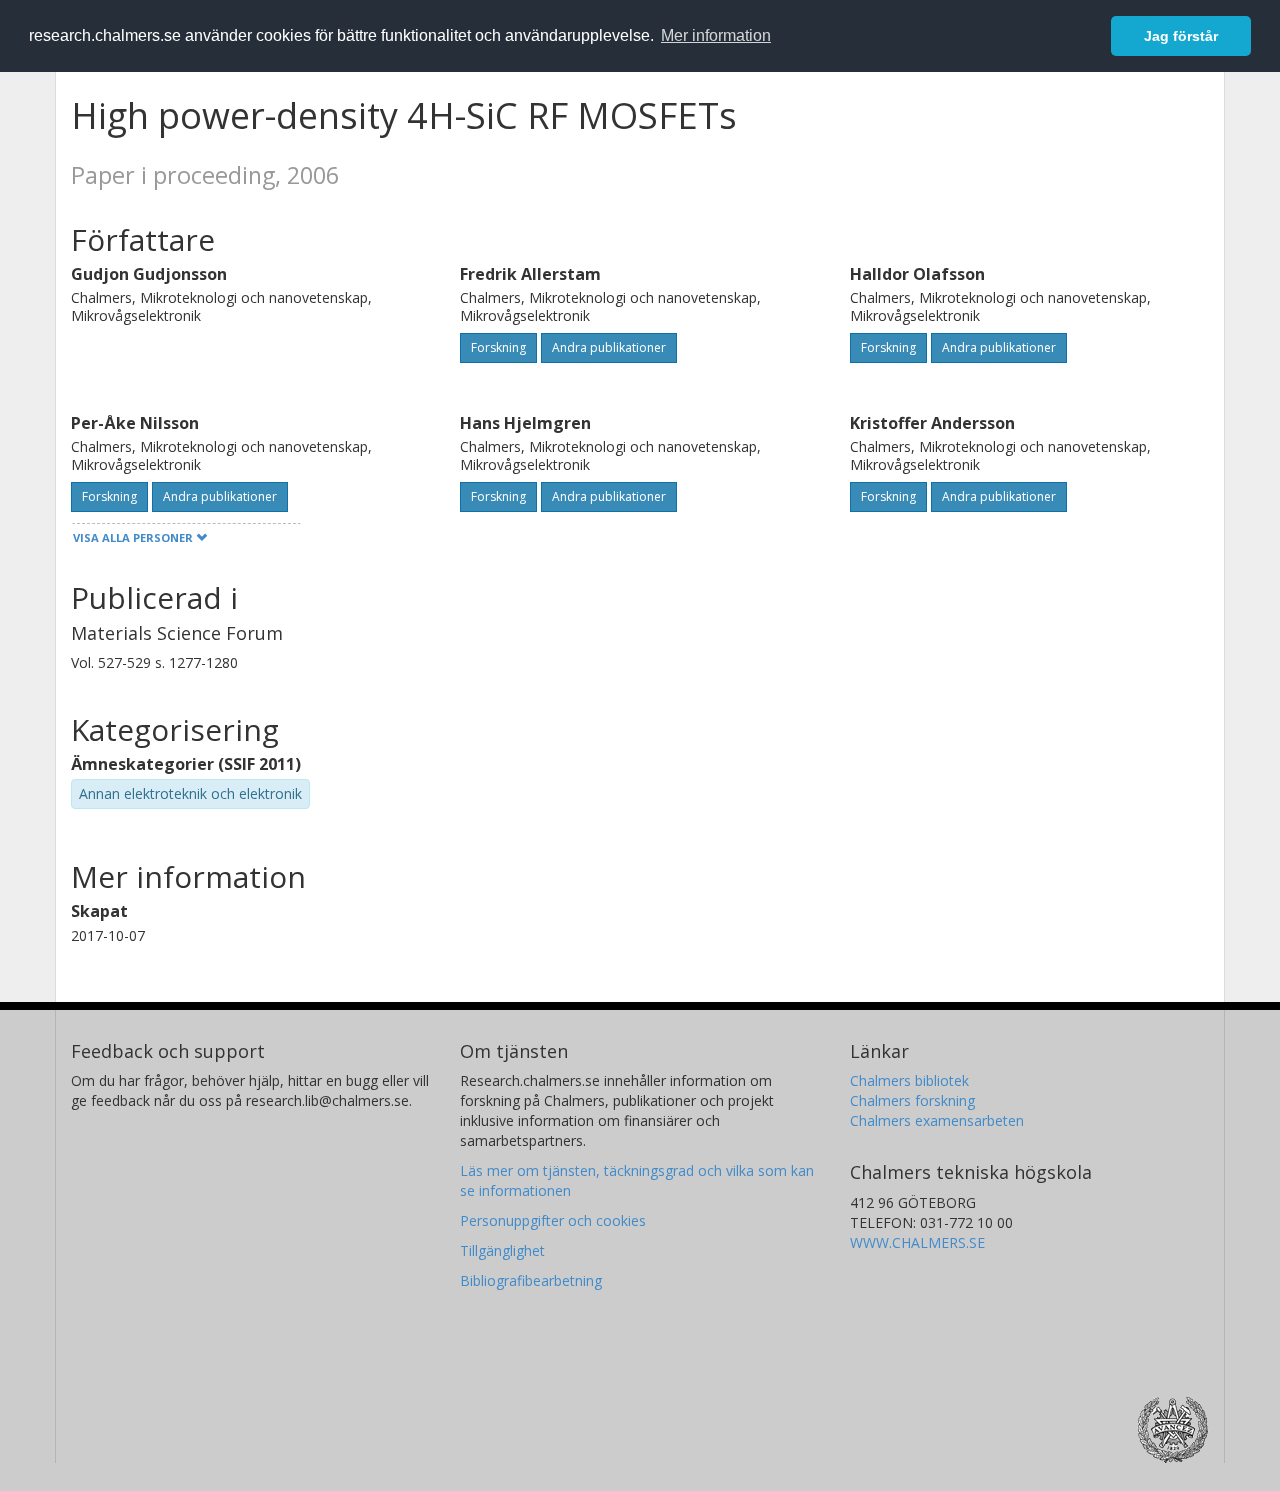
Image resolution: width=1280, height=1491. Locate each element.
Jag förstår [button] (1181, 36)
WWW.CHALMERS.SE (917, 1242)
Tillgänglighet (502, 1250)
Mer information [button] (716, 35)
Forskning (498, 347)
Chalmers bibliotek (909, 1080)
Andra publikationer (609, 347)
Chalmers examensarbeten (937, 1120)
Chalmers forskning (912, 1100)
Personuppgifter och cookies (553, 1220)
